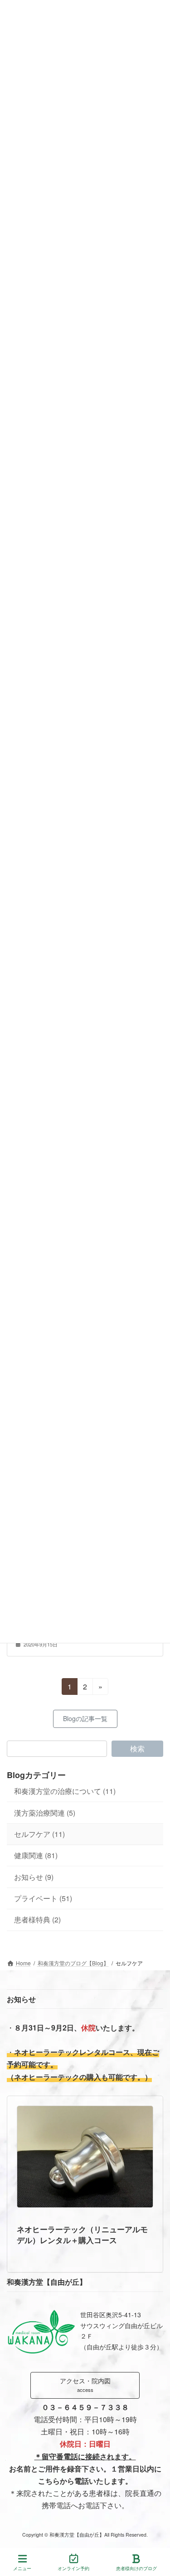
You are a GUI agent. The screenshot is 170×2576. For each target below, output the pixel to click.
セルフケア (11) (39, 1834)
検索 (137, 1748)
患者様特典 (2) (37, 1920)
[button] (85, 1719)
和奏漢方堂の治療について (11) (65, 1791)
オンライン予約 (73, 2568)
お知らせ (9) (34, 1877)
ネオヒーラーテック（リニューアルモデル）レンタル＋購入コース (82, 2234)
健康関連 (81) (36, 1856)
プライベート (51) (43, 1898)
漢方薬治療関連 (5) (45, 1813)
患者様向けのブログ (136, 2568)
